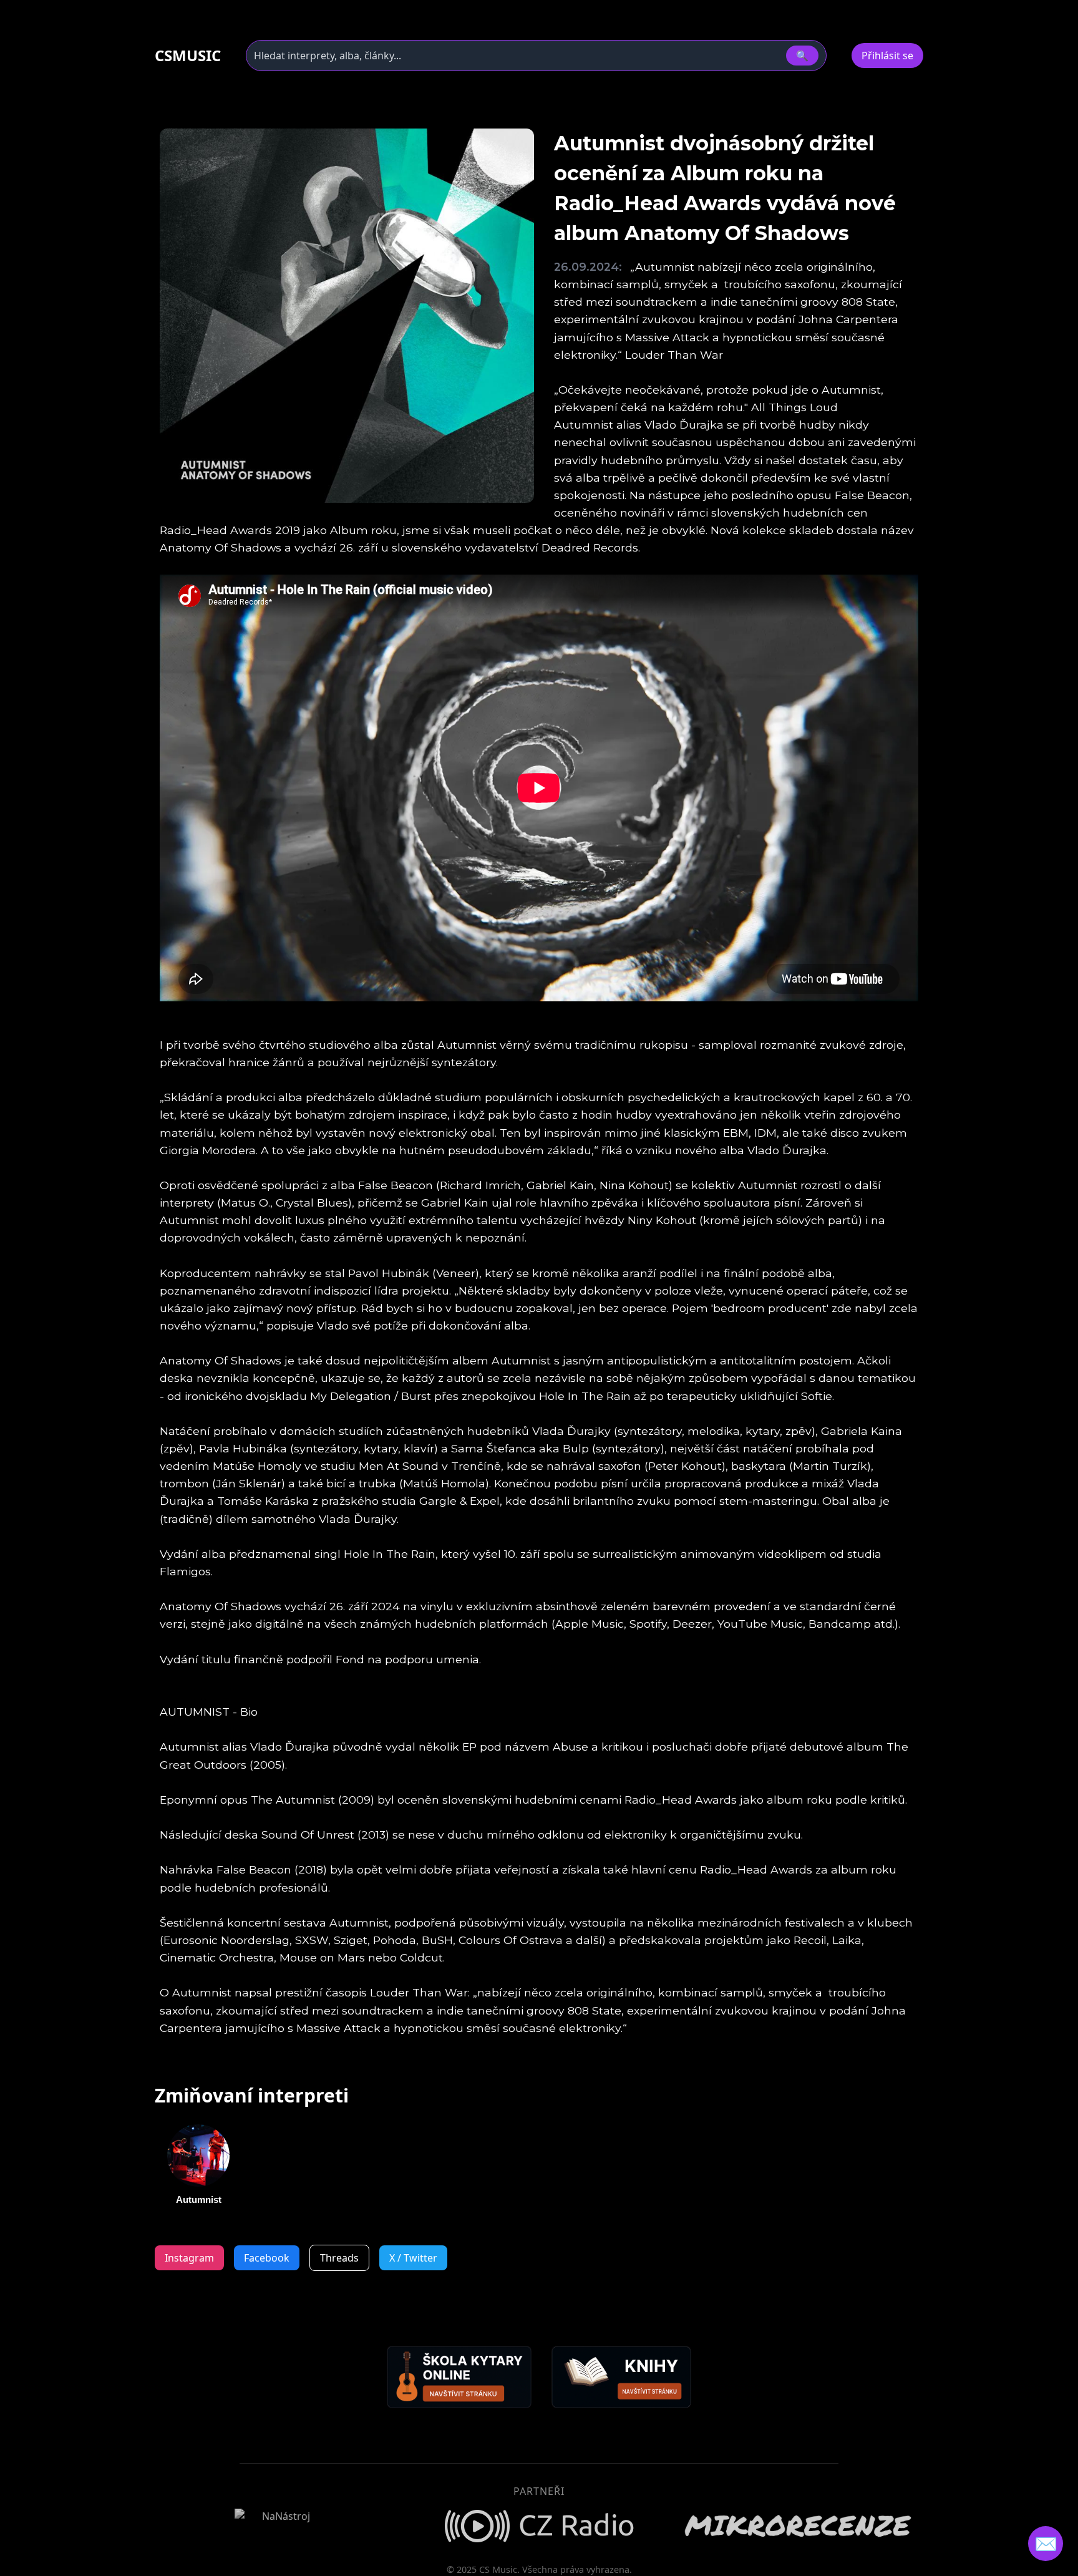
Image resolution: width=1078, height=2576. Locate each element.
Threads (339, 2258)
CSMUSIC (188, 56)
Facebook (267, 2258)
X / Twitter (413, 2258)
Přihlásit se (887, 56)
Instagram (189, 2258)
